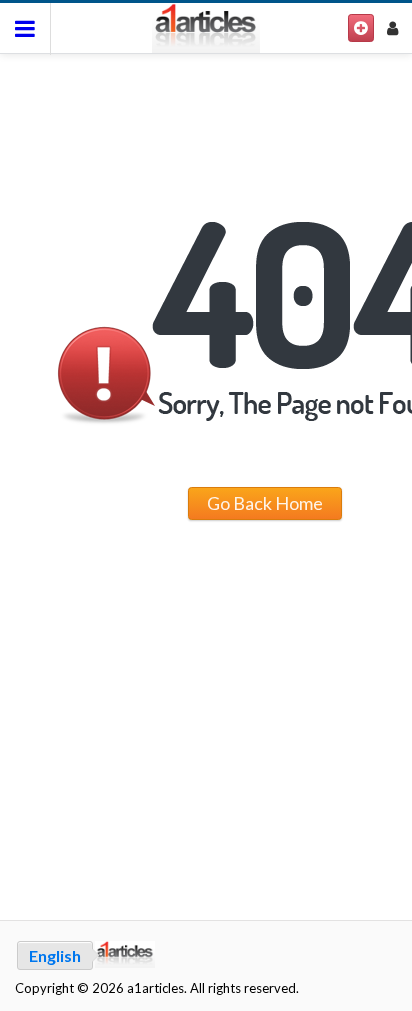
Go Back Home (265, 503)
